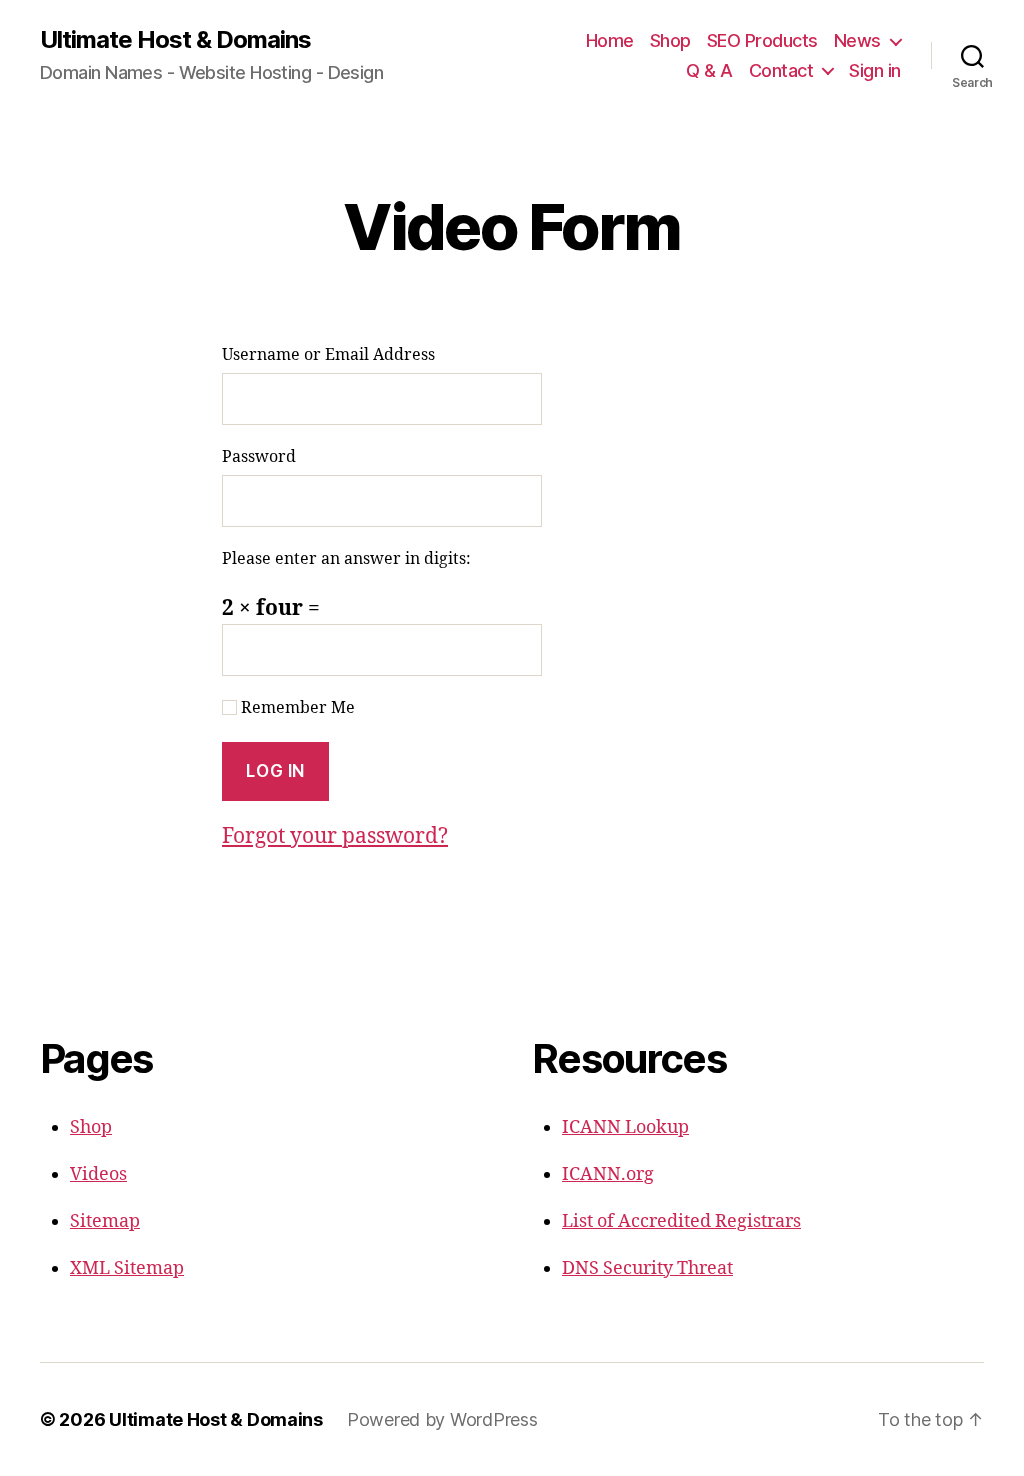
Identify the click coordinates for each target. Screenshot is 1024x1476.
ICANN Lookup (625, 1127)
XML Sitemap (127, 1268)
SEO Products (762, 40)
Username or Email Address (328, 355)
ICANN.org (608, 1174)
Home (610, 40)
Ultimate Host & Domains (175, 40)
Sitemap (105, 1221)
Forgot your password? (335, 836)
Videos (98, 1174)
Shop (670, 40)
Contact (781, 70)
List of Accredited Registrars (681, 1221)
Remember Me (296, 708)
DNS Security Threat (647, 1268)
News (857, 40)
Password (259, 457)
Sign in (875, 70)
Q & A (709, 70)
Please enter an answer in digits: (346, 559)
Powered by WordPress (442, 1419)
